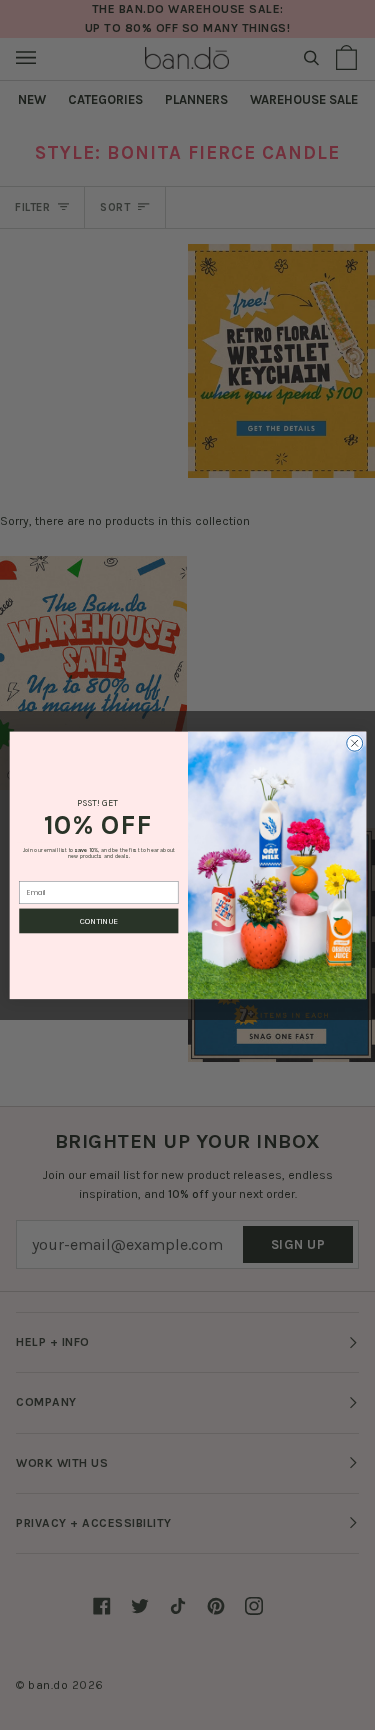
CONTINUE (99, 921)
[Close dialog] (354, 743)
